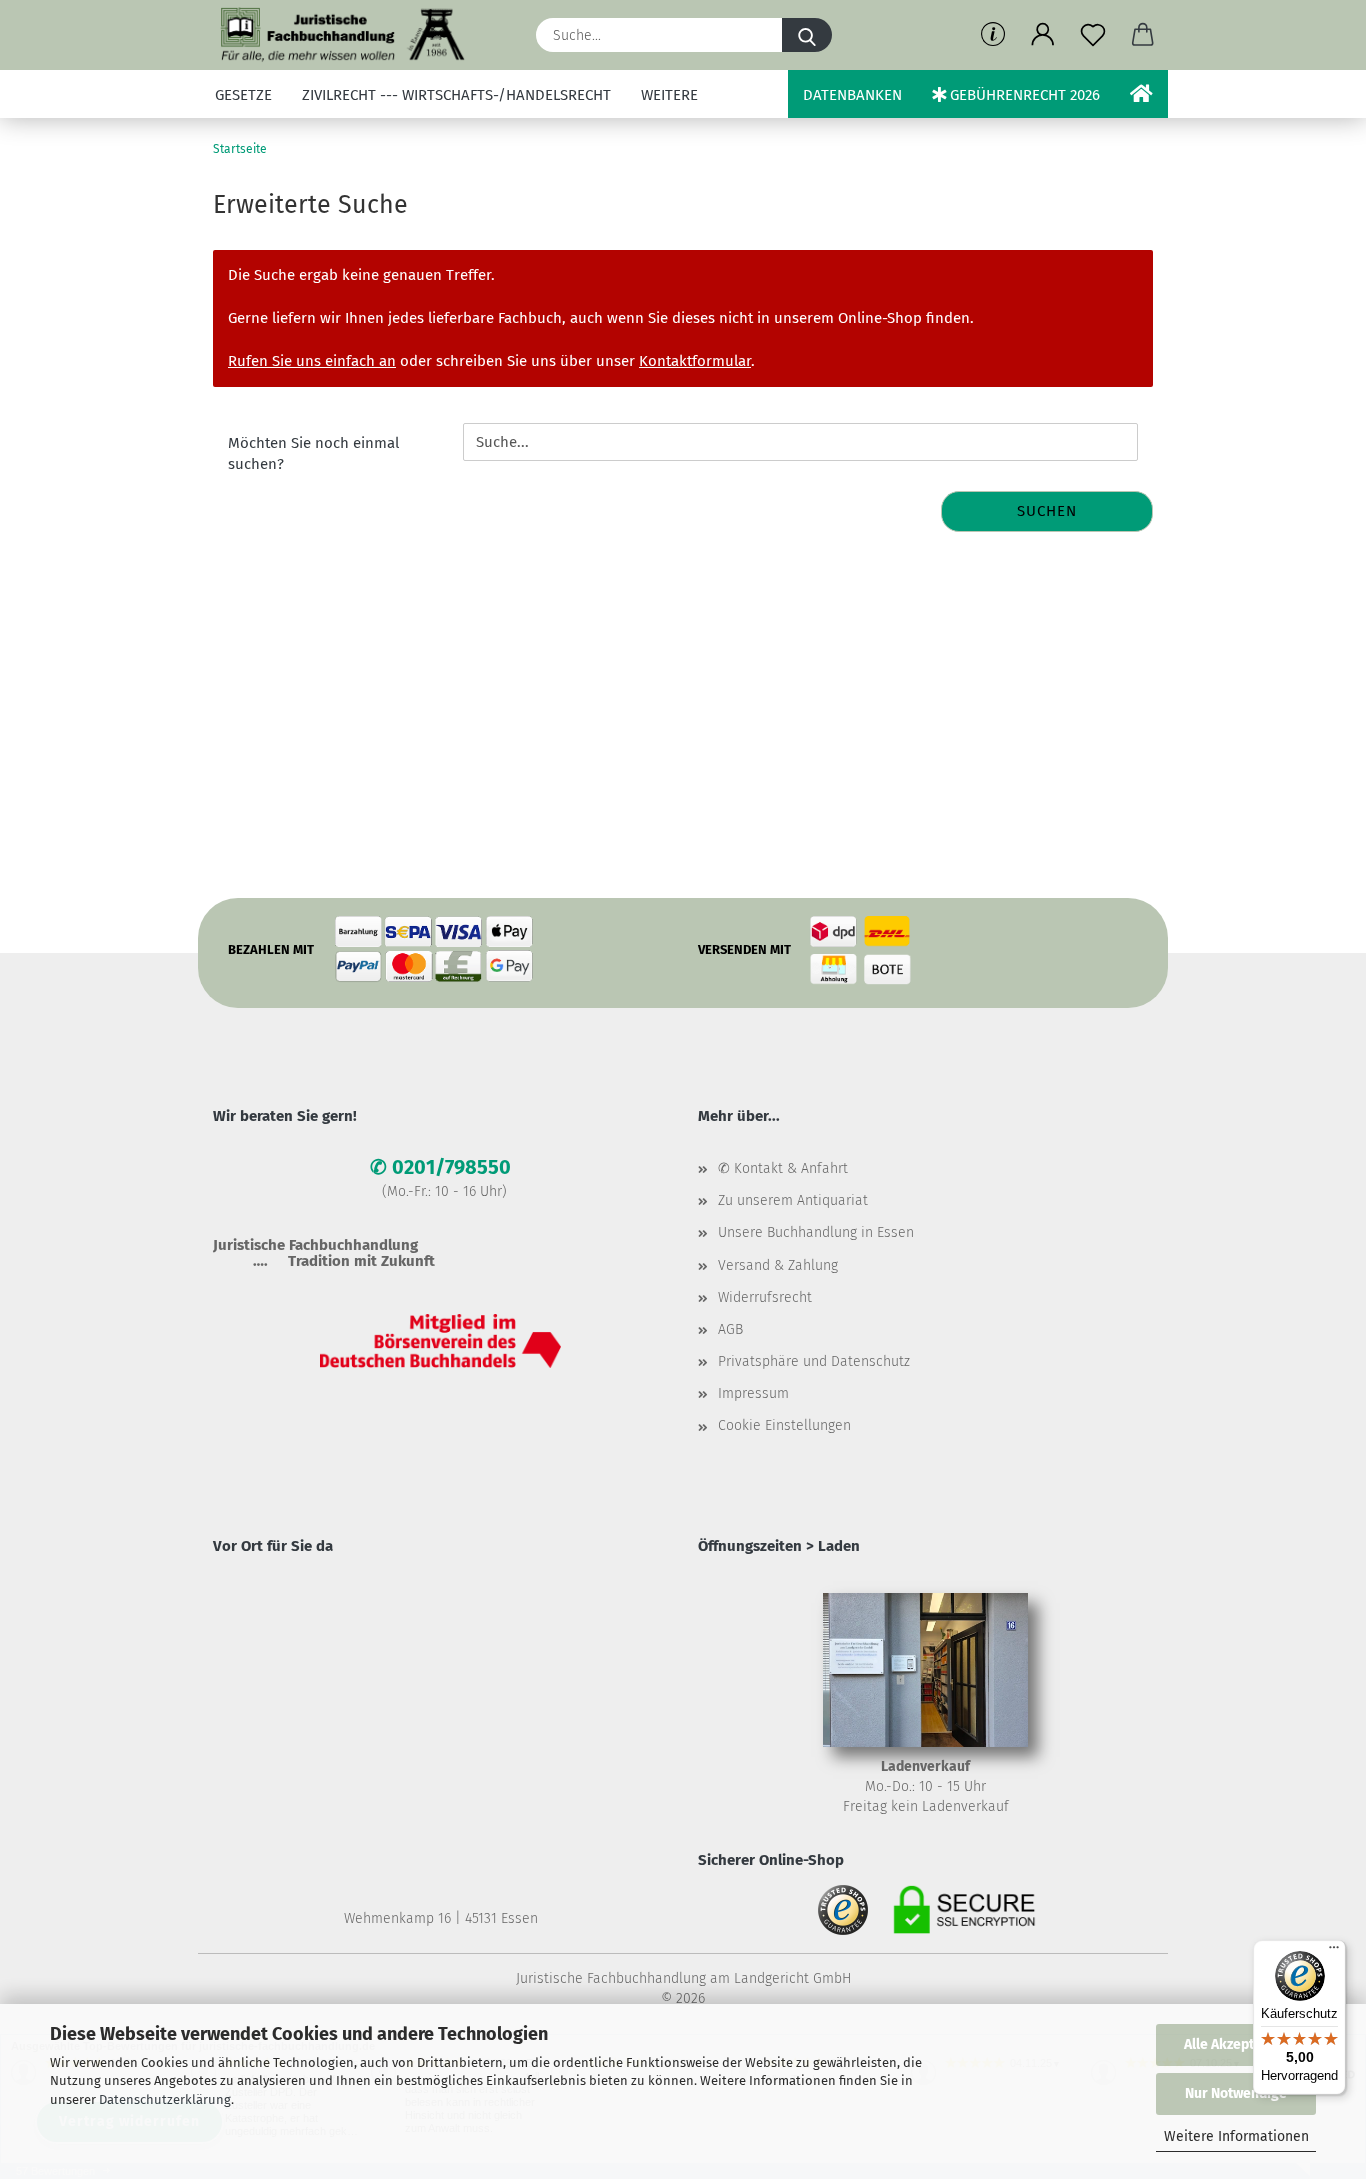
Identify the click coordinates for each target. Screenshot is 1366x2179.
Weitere (669, 95)
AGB (730, 1329)
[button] (1043, 35)
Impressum (753, 1393)
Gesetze (243, 95)
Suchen (1047, 511)
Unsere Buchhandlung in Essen (816, 1232)
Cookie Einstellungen (784, 1425)
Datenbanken (852, 95)
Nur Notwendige (1236, 2093)
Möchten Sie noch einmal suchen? (313, 453)
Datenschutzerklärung (165, 2099)
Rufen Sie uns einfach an (312, 361)
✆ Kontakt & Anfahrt (783, 1168)
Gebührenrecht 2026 (1023, 95)
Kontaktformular (695, 361)
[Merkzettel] (1093, 35)
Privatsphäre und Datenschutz (814, 1361)
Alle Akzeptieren (1236, 2044)
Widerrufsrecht (765, 1297)
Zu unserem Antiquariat (793, 1200)
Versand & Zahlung (778, 1265)
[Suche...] (807, 35)
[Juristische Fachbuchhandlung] (343, 35)
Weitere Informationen (1236, 2136)
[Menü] (1334, 1952)
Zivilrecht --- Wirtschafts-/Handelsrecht (456, 95)
